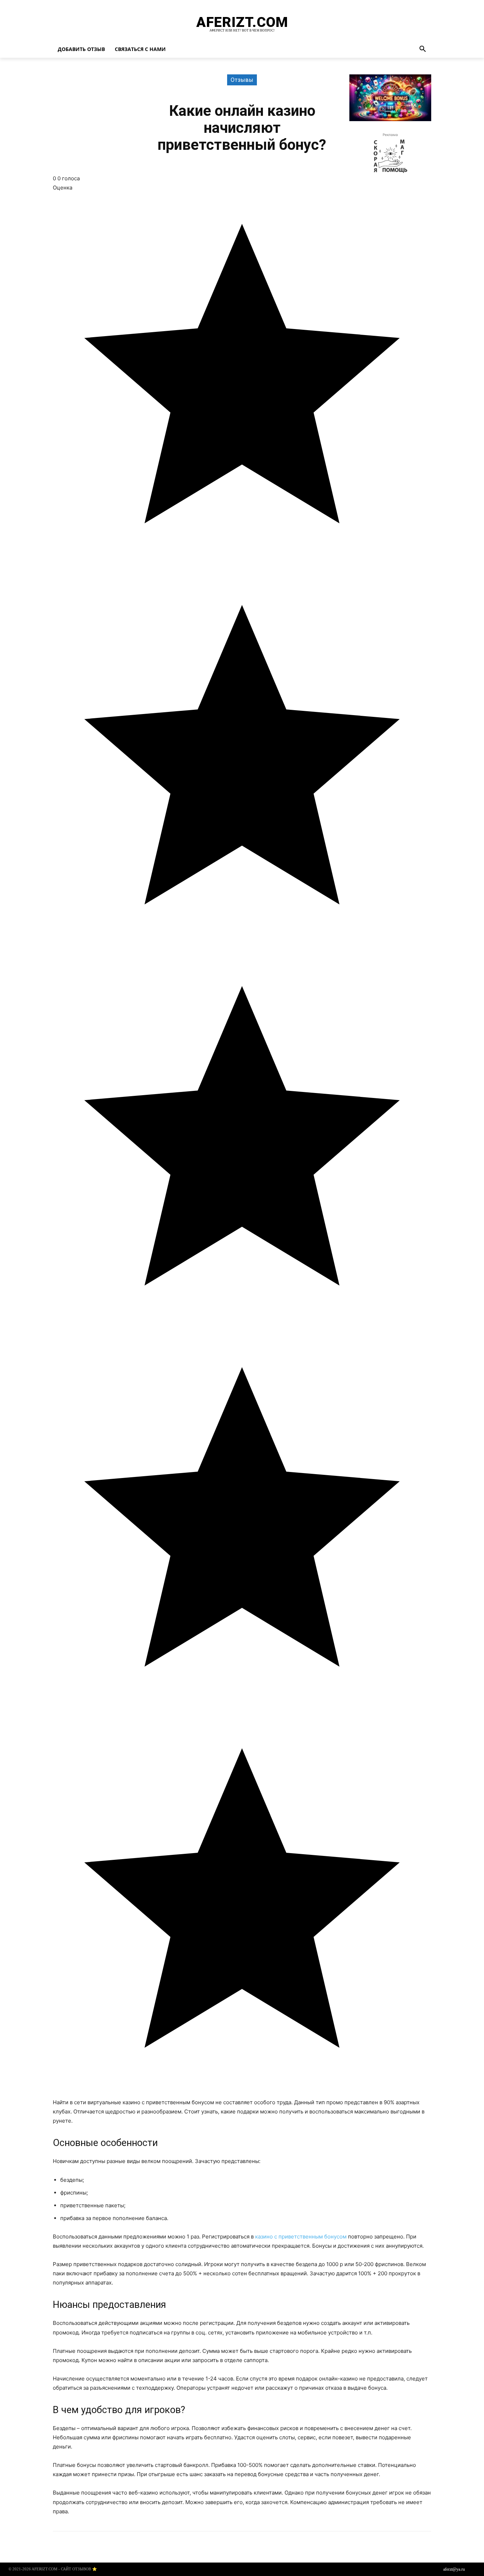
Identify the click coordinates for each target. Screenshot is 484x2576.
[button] (423, 49)
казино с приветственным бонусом (301, 2237)
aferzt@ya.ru (454, 2569)
